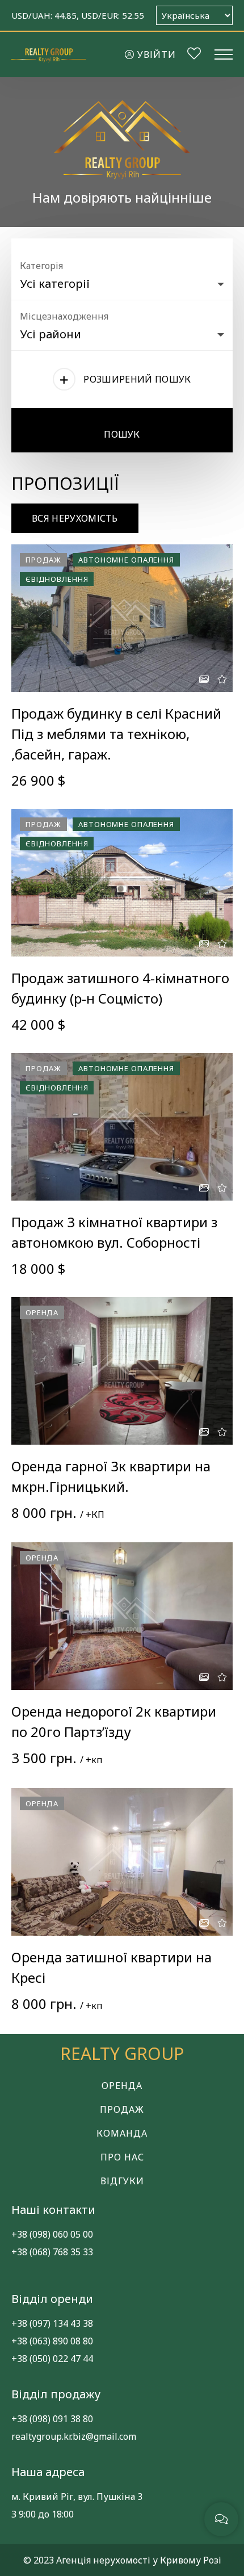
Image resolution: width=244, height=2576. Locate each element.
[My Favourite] (194, 55)
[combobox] (122, 281)
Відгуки (122, 2181)
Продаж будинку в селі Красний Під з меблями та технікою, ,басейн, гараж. (116, 734)
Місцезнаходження (64, 316)
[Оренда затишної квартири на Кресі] (122, 1862)
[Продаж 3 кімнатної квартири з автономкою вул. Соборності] (122, 1127)
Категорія (41, 266)
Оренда (122, 2086)
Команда (122, 2133)
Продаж (122, 2109)
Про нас (122, 2157)
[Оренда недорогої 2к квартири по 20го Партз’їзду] (122, 1616)
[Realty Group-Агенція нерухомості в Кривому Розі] (49, 54)
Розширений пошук (137, 379)
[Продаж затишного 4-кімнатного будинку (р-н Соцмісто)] (122, 883)
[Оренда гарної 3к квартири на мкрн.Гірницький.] (122, 1371)
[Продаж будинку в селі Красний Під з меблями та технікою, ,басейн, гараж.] (122, 618)
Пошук (122, 434)
